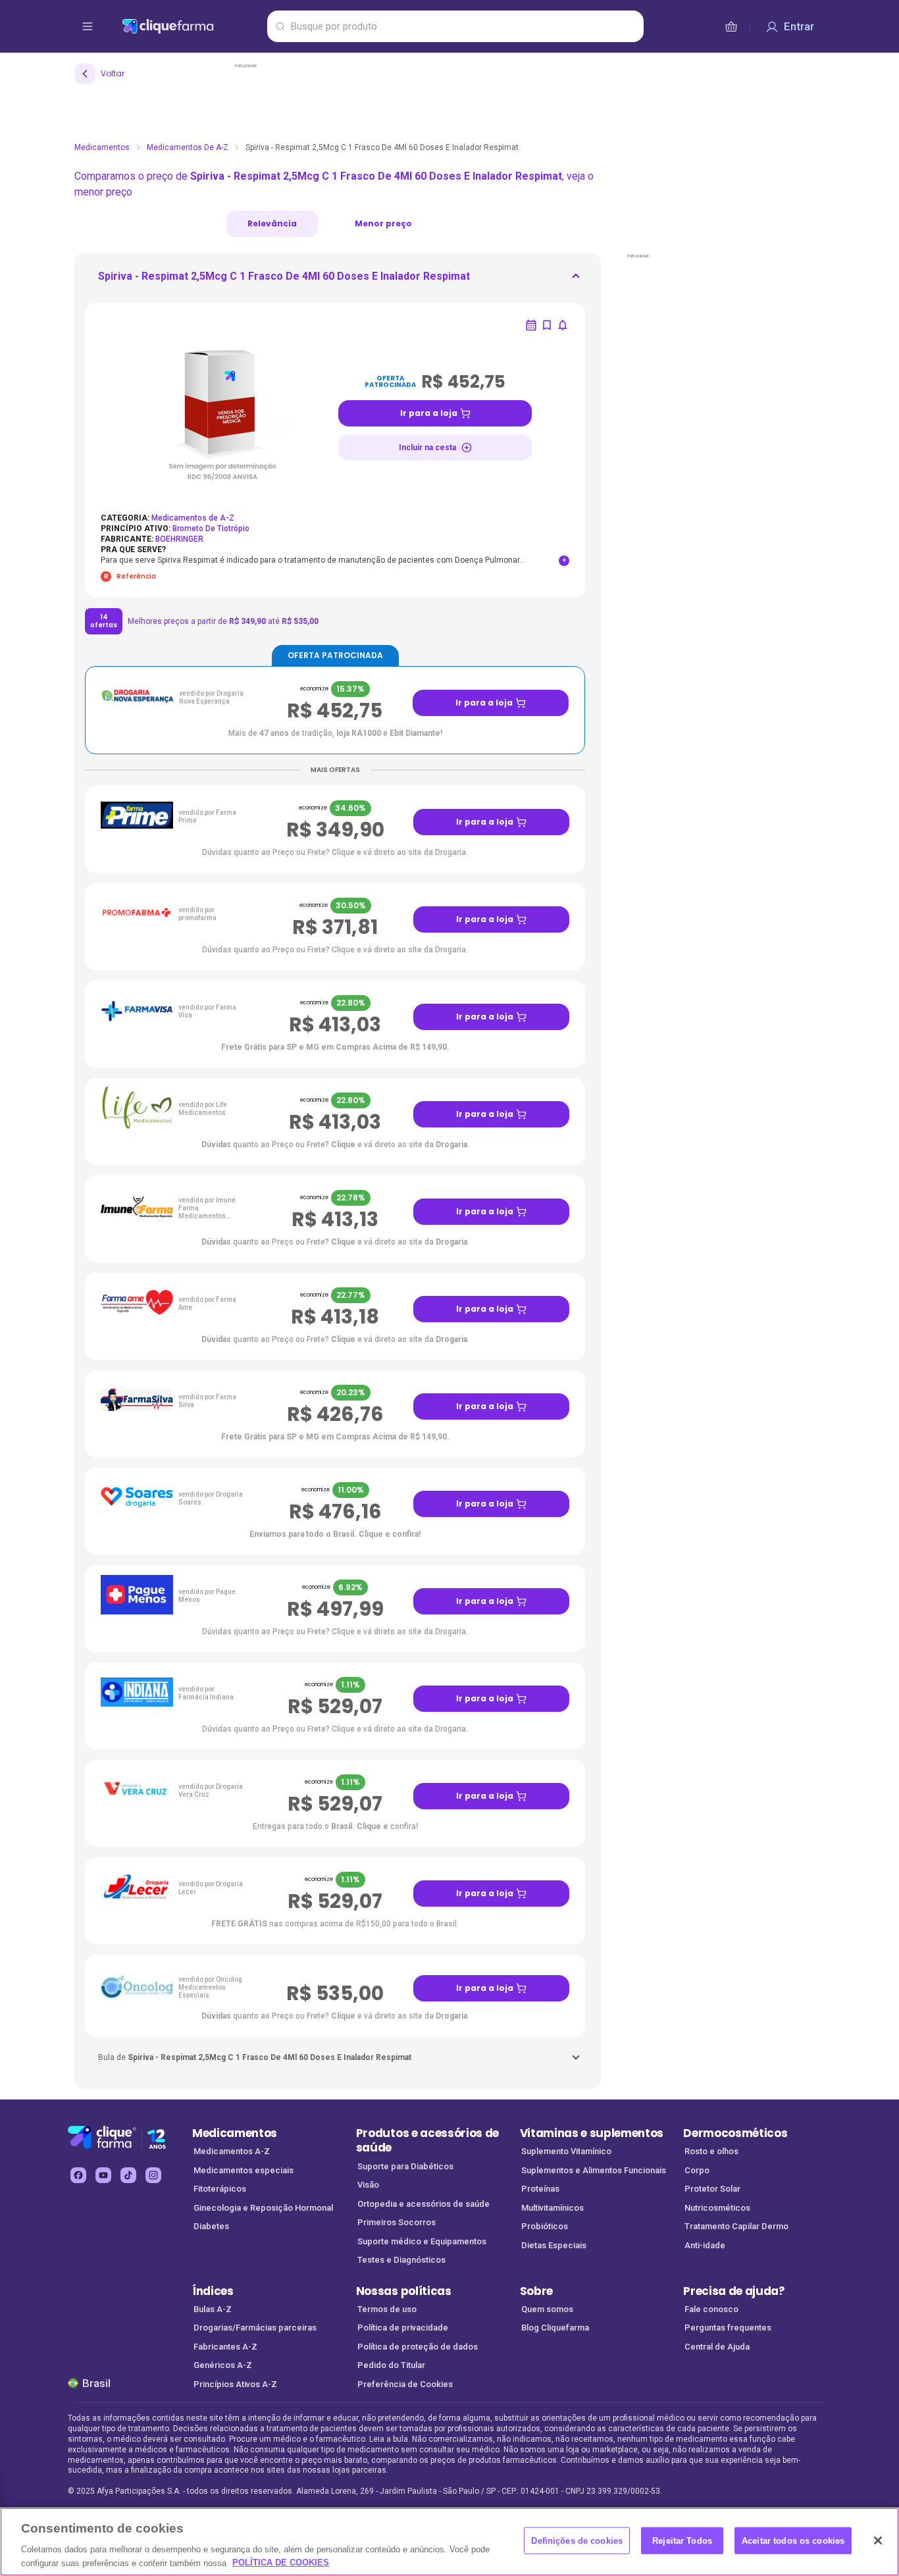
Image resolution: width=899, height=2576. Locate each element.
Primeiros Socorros (397, 2222)
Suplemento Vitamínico (566, 2151)
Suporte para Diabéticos (405, 2166)
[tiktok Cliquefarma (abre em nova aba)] (128, 2175)
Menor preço (383, 223)
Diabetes (211, 2226)
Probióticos (545, 2226)
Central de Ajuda (717, 2347)
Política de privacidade (403, 2328)
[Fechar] (878, 2540)
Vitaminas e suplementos (592, 2133)
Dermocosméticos (735, 2133)
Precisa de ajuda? (734, 2291)
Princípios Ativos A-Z (235, 2384)
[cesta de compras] (731, 26)
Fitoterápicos (220, 2189)
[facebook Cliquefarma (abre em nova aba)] (78, 2175)
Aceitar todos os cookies (793, 2541)
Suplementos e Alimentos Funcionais (594, 2170)
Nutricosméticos (717, 2208)
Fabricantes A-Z (225, 2347)
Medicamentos (102, 147)
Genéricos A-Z (223, 2365)
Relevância (272, 223)
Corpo (697, 2170)
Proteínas (540, 2189)
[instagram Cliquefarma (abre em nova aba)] (153, 2175)
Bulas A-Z (213, 2309)
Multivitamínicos (552, 2208)
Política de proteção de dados (418, 2347)
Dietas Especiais (554, 2245)
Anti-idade (705, 2245)
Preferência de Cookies (405, 2384)
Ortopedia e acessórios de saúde (424, 2204)
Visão (368, 2185)
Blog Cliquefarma (555, 2328)
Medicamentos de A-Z (188, 147)
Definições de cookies (577, 2541)
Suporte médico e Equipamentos (422, 2241)
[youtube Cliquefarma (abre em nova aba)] (103, 2175)
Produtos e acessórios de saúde (427, 2141)
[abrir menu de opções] (88, 26)
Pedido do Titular (391, 2365)
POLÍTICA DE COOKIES (281, 2563)
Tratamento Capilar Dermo (736, 2226)
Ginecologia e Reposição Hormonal (263, 2208)
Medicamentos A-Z (232, 2151)
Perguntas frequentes (728, 2328)
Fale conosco (711, 2309)
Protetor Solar (712, 2189)
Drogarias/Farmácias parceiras (255, 2328)
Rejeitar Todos (682, 2541)
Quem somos (547, 2309)
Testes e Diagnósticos (401, 2260)
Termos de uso (387, 2309)
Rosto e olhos (711, 2151)
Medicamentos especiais (244, 2170)
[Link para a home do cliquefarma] (192, 26)
